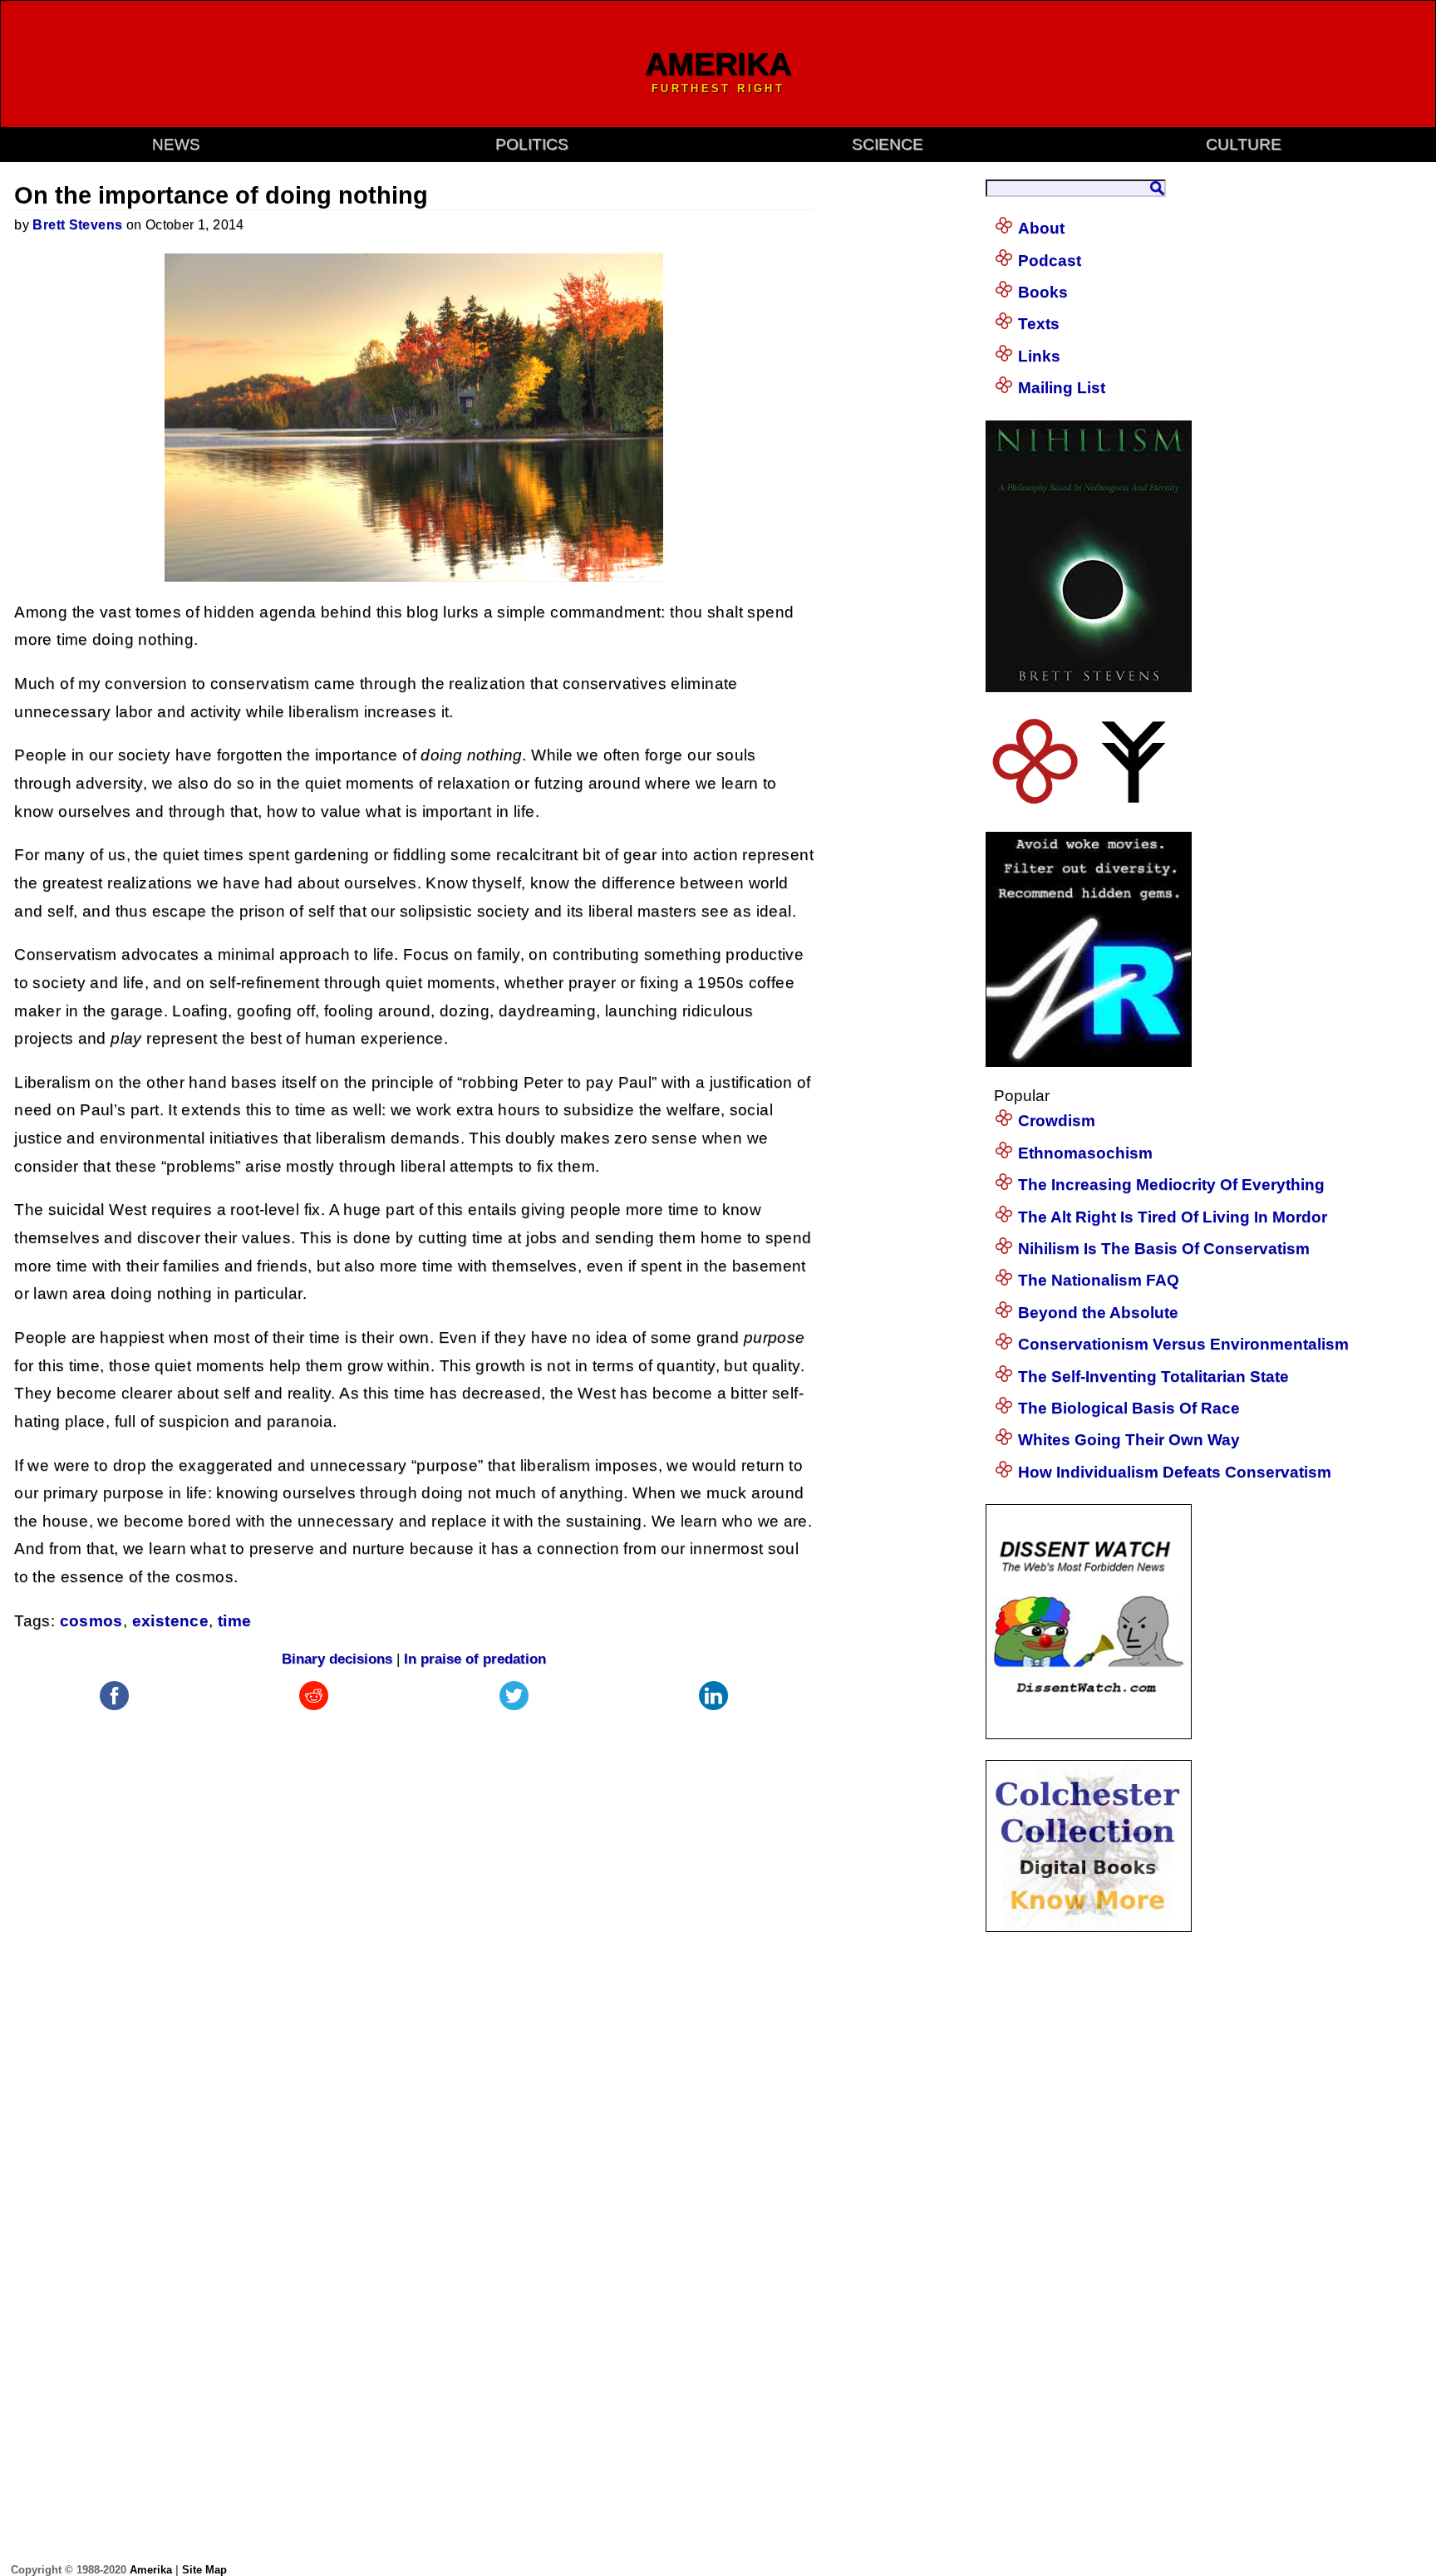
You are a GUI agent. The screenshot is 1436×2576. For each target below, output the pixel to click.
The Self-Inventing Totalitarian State (1153, 1376)
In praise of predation (475, 1659)
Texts (1039, 324)
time (235, 1621)
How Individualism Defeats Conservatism (1175, 1472)
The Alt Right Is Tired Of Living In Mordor (1173, 1217)
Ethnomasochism (1085, 1153)
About (1041, 228)
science (888, 144)
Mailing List (1062, 388)
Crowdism (1057, 1121)
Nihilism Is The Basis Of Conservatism (1164, 1249)
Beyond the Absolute (1098, 1313)
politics (532, 144)
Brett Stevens (77, 225)
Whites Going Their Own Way (1129, 1440)
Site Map (204, 2570)
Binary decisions (337, 1659)
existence (170, 1621)
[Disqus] (414, 1922)
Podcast (1050, 261)
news (176, 144)
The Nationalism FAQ (1099, 1280)
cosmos (91, 1621)
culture (1244, 144)
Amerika (151, 2570)
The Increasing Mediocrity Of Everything (1171, 1185)
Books (1043, 292)
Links (1039, 356)
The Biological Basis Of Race (1129, 1408)
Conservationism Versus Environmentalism (1183, 1344)
